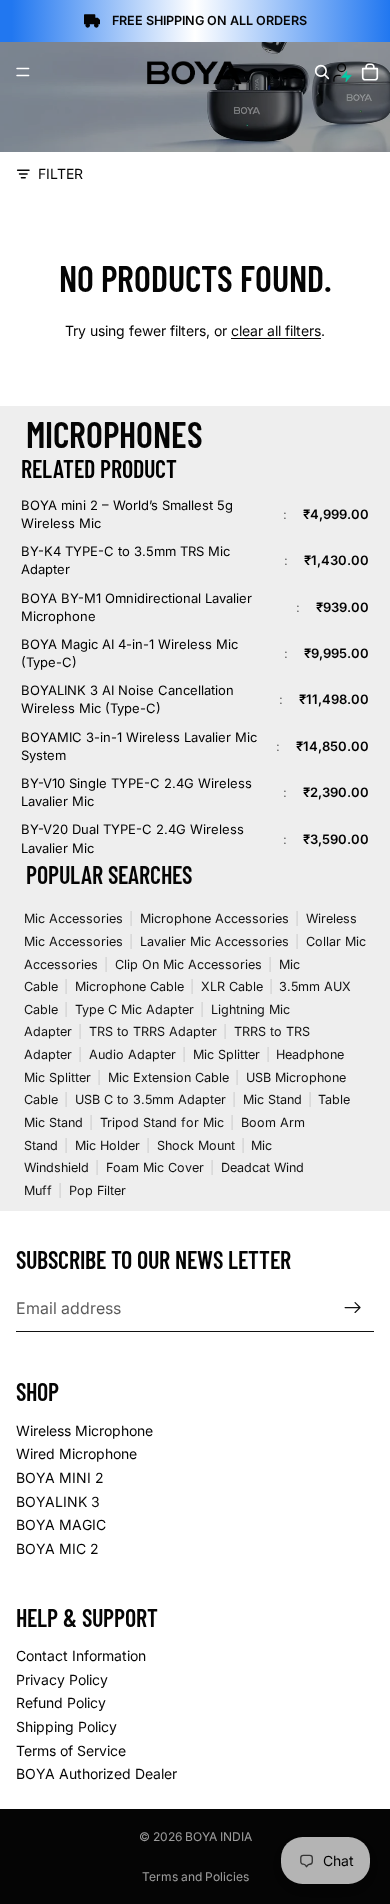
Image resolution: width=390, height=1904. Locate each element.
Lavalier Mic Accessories (214, 941)
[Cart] (370, 72)
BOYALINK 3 (58, 1500)
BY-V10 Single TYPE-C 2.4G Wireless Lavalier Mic (136, 792)
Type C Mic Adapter (134, 1009)
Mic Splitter (226, 1054)
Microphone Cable (129, 986)
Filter (60, 173)
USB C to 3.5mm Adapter (150, 1099)
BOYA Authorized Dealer (96, 1773)
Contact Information (81, 1655)
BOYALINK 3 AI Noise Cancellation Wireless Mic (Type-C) (127, 699)
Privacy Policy (62, 1679)
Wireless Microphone (84, 1430)
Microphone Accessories (214, 918)
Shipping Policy (66, 1726)
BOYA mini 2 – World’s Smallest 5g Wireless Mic (127, 514)
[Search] (322, 72)
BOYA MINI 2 (60, 1477)
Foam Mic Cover (155, 1167)
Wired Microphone (76, 1453)
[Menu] (23, 72)
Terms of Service (71, 1749)
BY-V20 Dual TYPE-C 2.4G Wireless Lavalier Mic (132, 838)
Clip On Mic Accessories (188, 964)
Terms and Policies (195, 1876)
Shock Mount (196, 1145)
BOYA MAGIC (61, 1524)
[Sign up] (353, 1308)
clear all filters (276, 330)
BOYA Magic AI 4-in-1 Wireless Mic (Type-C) (129, 653)
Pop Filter (97, 1190)
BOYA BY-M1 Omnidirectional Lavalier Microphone (136, 607)
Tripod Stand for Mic (162, 1122)
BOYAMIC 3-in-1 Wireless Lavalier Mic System (139, 746)
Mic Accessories (73, 918)
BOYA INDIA (218, 1836)
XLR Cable (232, 986)
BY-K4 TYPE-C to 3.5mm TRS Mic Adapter (125, 560)
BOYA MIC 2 (57, 1548)
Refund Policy (61, 1702)
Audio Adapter (132, 1054)
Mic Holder (107, 1145)
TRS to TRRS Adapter (153, 1031)
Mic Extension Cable (168, 1077)
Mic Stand (272, 1099)
